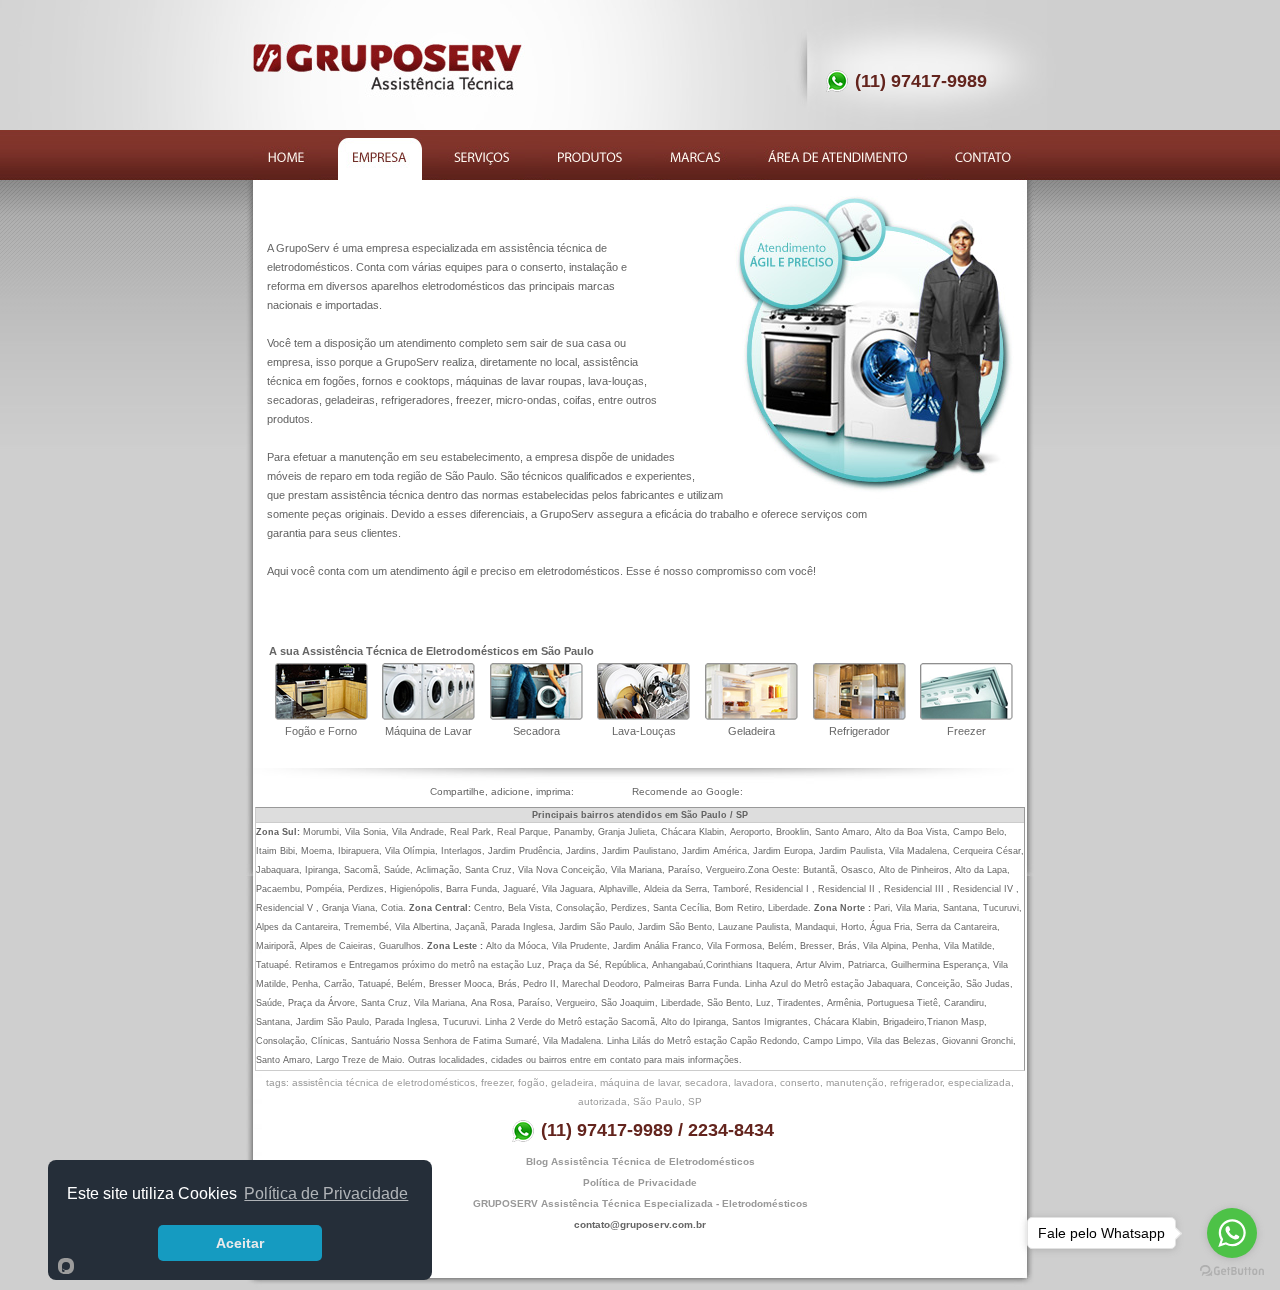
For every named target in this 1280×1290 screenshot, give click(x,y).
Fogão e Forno (321, 731)
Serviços (482, 159)
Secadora (536, 731)
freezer (496, 1082)
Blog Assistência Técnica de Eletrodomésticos (640, 1161)
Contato (984, 159)
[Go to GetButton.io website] (1232, 1270)
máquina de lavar (639, 1082)
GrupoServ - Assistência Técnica (389, 66)
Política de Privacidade (640, 1182)
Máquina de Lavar (428, 731)
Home (287, 159)
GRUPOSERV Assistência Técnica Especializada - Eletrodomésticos (640, 1203)
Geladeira (751, 731)
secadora (706, 1082)
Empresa (380, 159)
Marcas (697, 159)
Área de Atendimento (840, 159)
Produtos (590, 159)
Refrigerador (859, 731)
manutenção (855, 1082)
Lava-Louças (644, 731)
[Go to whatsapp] (1232, 1233)
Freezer (966, 731)
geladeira (572, 1082)
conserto (800, 1082)
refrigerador (916, 1082)
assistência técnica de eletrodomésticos (383, 1082)
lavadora (754, 1082)
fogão (531, 1082)
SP (695, 1101)
